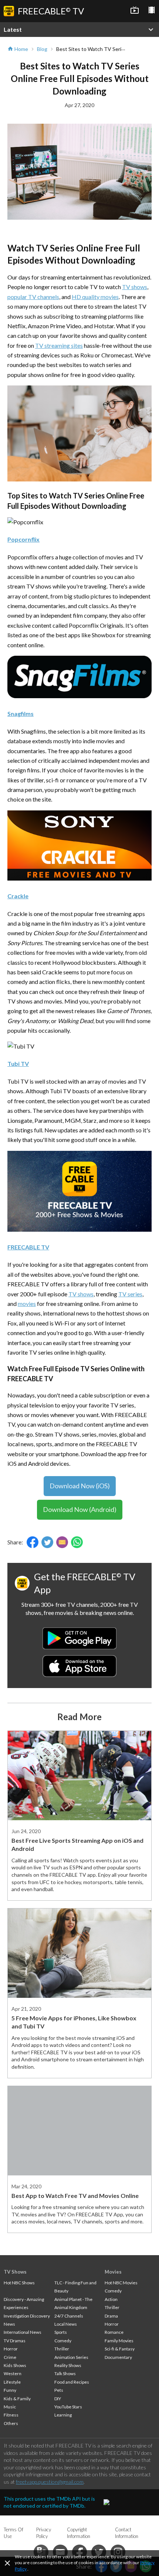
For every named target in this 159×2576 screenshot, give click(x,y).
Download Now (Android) (80, 1509)
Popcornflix (23, 539)
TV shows (135, 287)
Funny (10, 2390)
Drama (111, 2316)
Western (13, 2373)
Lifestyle (12, 2382)
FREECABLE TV (28, 1247)
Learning (63, 2415)
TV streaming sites (59, 345)
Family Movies (119, 2341)
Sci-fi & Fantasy (120, 2349)
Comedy (63, 2341)
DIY (58, 2399)
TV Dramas (15, 2341)
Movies (113, 2272)
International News (23, 2332)
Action (111, 2299)
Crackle (18, 896)
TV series (130, 1294)
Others (11, 2423)
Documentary (118, 2357)
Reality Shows (68, 2365)
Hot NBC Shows (19, 2283)
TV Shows (15, 2272)
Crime (10, 2357)
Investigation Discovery (27, 2316)
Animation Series (71, 2357)
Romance (114, 2332)
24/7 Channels (69, 2316)
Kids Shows (15, 2365)
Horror (11, 2349)
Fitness (11, 2415)
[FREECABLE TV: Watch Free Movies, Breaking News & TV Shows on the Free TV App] (79, 1229)
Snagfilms (21, 714)
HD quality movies (95, 297)
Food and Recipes (72, 2382)
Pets (59, 2390)
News (9, 2324)
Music (10, 2407)
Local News (66, 2324)
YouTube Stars (68, 2407)
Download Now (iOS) (80, 1486)
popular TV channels (33, 297)
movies (27, 1304)
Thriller (62, 2349)
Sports (61, 2332)
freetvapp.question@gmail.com (50, 2482)
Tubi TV (18, 1064)
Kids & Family (17, 2399)
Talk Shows (65, 2373)
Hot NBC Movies (121, 2283)
